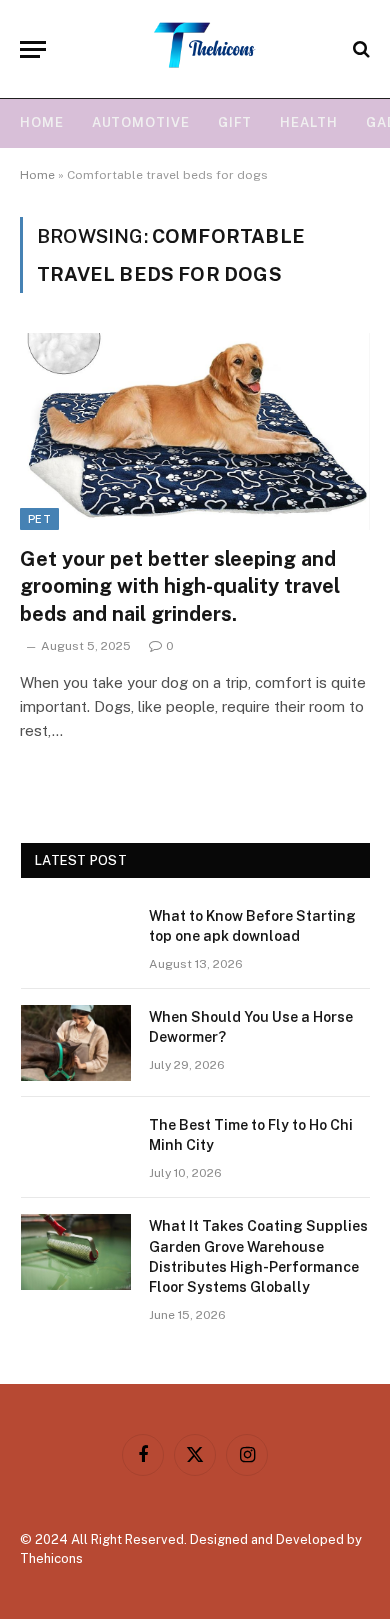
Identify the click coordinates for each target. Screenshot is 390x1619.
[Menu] (33, 49)
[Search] (359, 49)
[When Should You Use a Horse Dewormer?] (76, 1043)
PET (39, 519)
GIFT (235, 122)
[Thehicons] (205, 49)
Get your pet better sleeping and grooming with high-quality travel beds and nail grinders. (180, 586)
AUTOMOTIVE (141, 122)
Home (37, 175)
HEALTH (308, 122)
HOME (42, 122)
